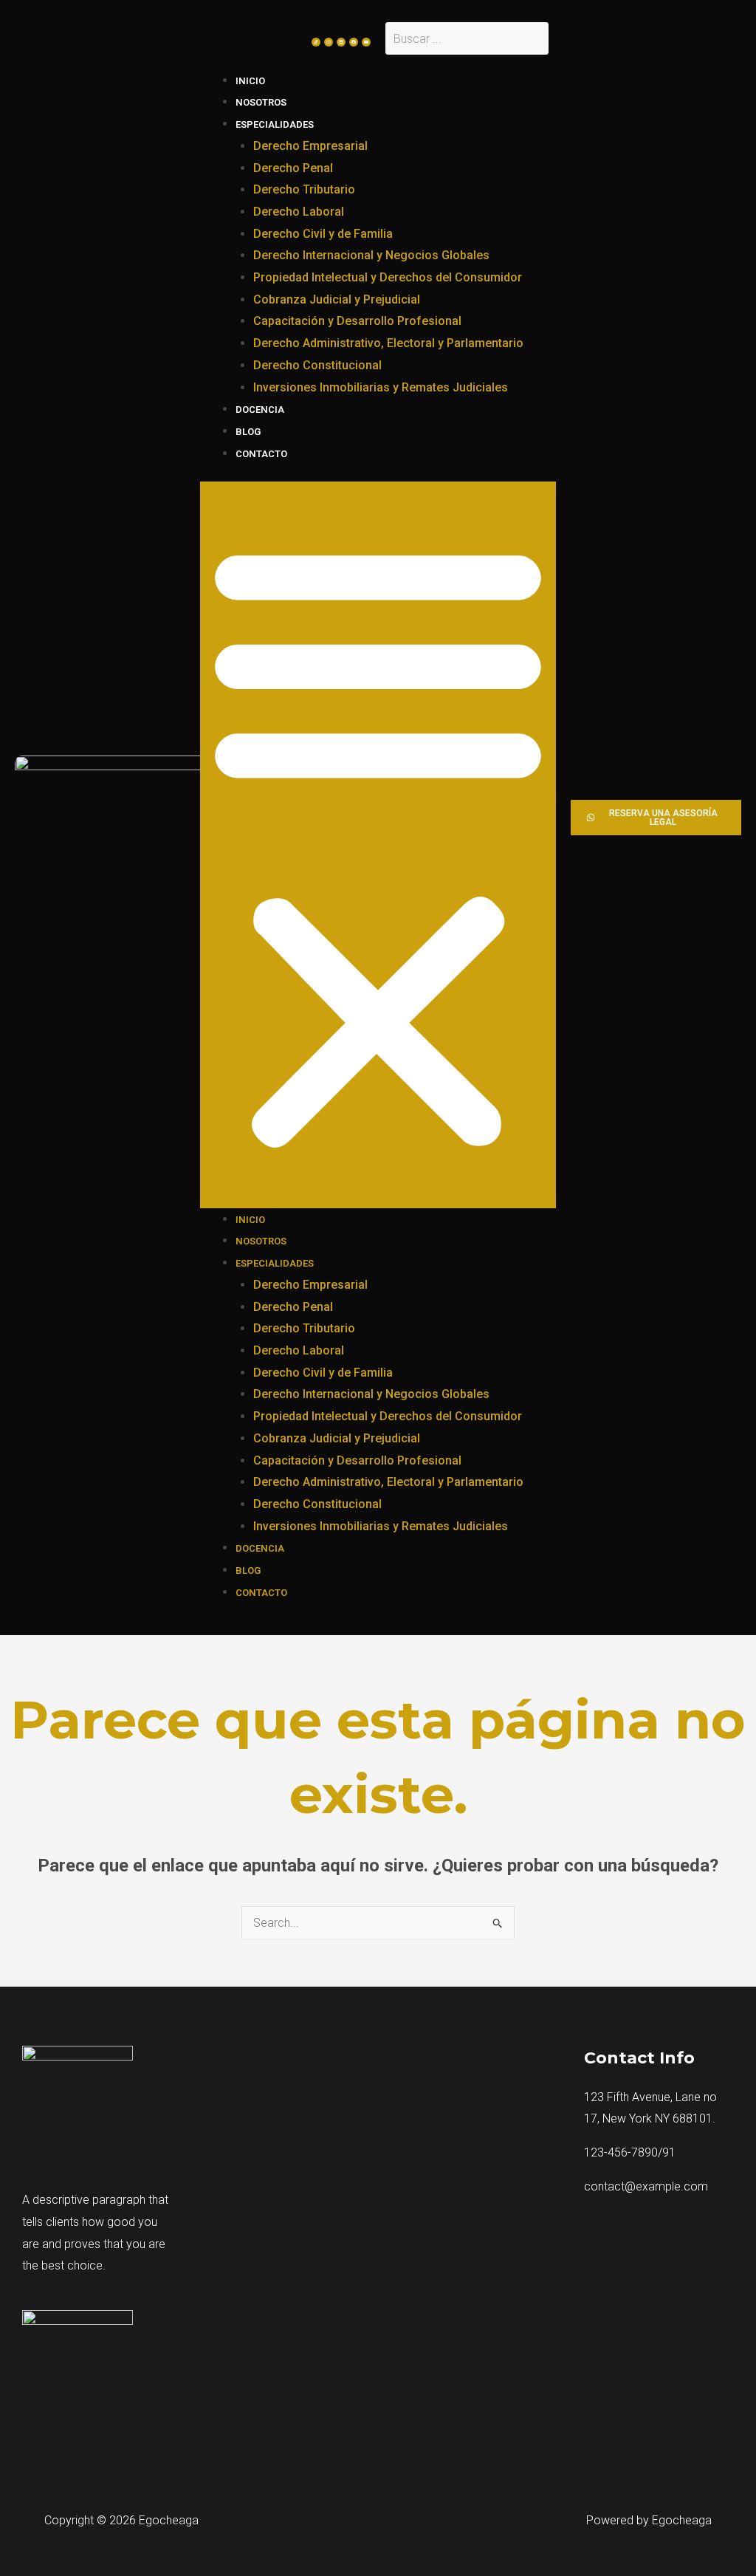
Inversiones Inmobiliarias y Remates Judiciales (381, 387)
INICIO (250, 81)
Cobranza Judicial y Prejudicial (337, 299)
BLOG (248, 432)
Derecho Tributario (304, 189)
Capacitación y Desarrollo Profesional (357, 321)
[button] (378, 845)
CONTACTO (261, 454)
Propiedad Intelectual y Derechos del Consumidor (388, 277)
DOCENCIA (260, 410)
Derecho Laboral (299, 212)
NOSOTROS (261, 102)
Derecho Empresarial (310, 146)
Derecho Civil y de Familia (323, 234)
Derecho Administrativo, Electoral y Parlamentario (388, 343)
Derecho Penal (293, 168)
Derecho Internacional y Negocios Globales (371, 255)
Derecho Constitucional (317, 365)
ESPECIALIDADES (275, 124)
